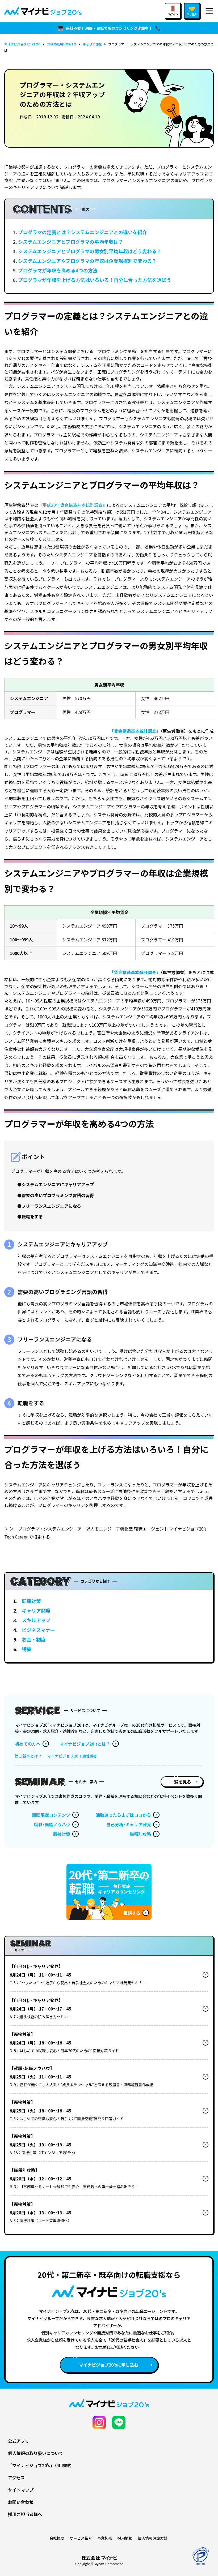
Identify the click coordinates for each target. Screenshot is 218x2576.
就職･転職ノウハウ (52, 1824)
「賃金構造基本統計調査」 (135, 731)
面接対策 (62, 1834)
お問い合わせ (21, 2502)
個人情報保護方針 (153, 2538)
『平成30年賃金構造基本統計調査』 (73, 505)
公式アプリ (19, 2441)
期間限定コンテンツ (51, 1815)
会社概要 (57, 2538)
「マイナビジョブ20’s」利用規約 (40, 2465)
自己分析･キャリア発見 (129, 1824)
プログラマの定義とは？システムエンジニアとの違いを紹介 (83, 232)
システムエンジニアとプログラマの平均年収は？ (71, 242)
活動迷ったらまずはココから (123, 1815)
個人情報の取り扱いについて (36, 2453)
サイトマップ (21, 2490)
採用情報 (125, 2538)
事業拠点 (105, 2538)
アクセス (16, 2478)
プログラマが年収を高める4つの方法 (58, 270)
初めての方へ (28, 1744)
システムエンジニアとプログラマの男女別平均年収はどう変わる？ (90, 251)
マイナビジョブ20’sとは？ (85, 1744)
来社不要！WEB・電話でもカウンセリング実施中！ (109, 28)
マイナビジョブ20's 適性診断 (72, 1756)
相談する (132, 1913)
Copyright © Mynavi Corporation (99, 2564)
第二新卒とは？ (28, 1756)
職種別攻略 (140, 1834)
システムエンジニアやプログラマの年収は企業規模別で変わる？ (87, 261)
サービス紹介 (81, 2538)
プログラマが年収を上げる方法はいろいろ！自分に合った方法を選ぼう (95, 280)
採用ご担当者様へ (25, 2514)
